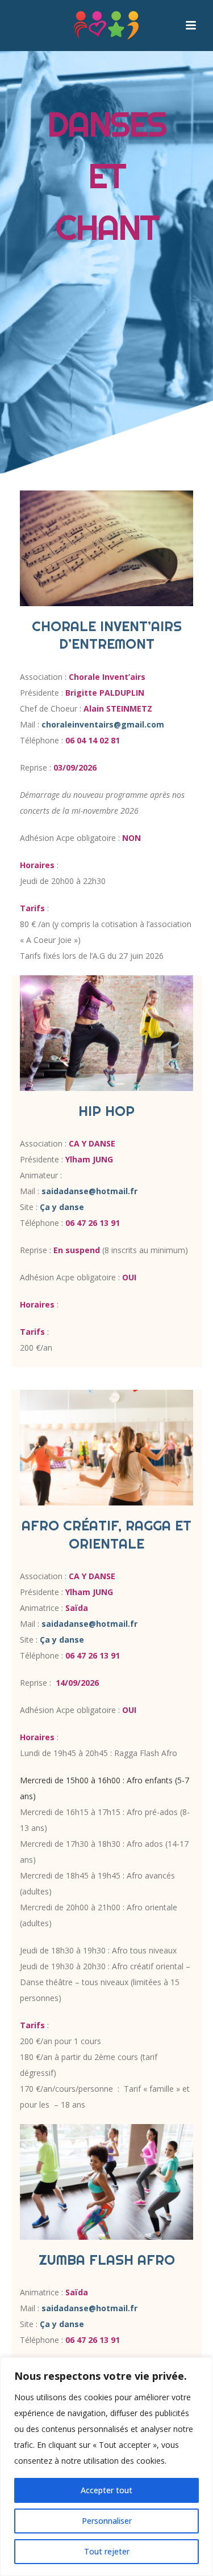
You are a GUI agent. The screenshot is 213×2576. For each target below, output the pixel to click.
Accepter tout (106, 2490)
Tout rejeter (107, 2551)
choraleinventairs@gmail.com (103, 724)
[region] (106, 2467)
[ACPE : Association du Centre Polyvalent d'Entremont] (107, 26)
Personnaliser (107, 2521)
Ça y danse (62, 1207)
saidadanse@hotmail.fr (89, 1191)
